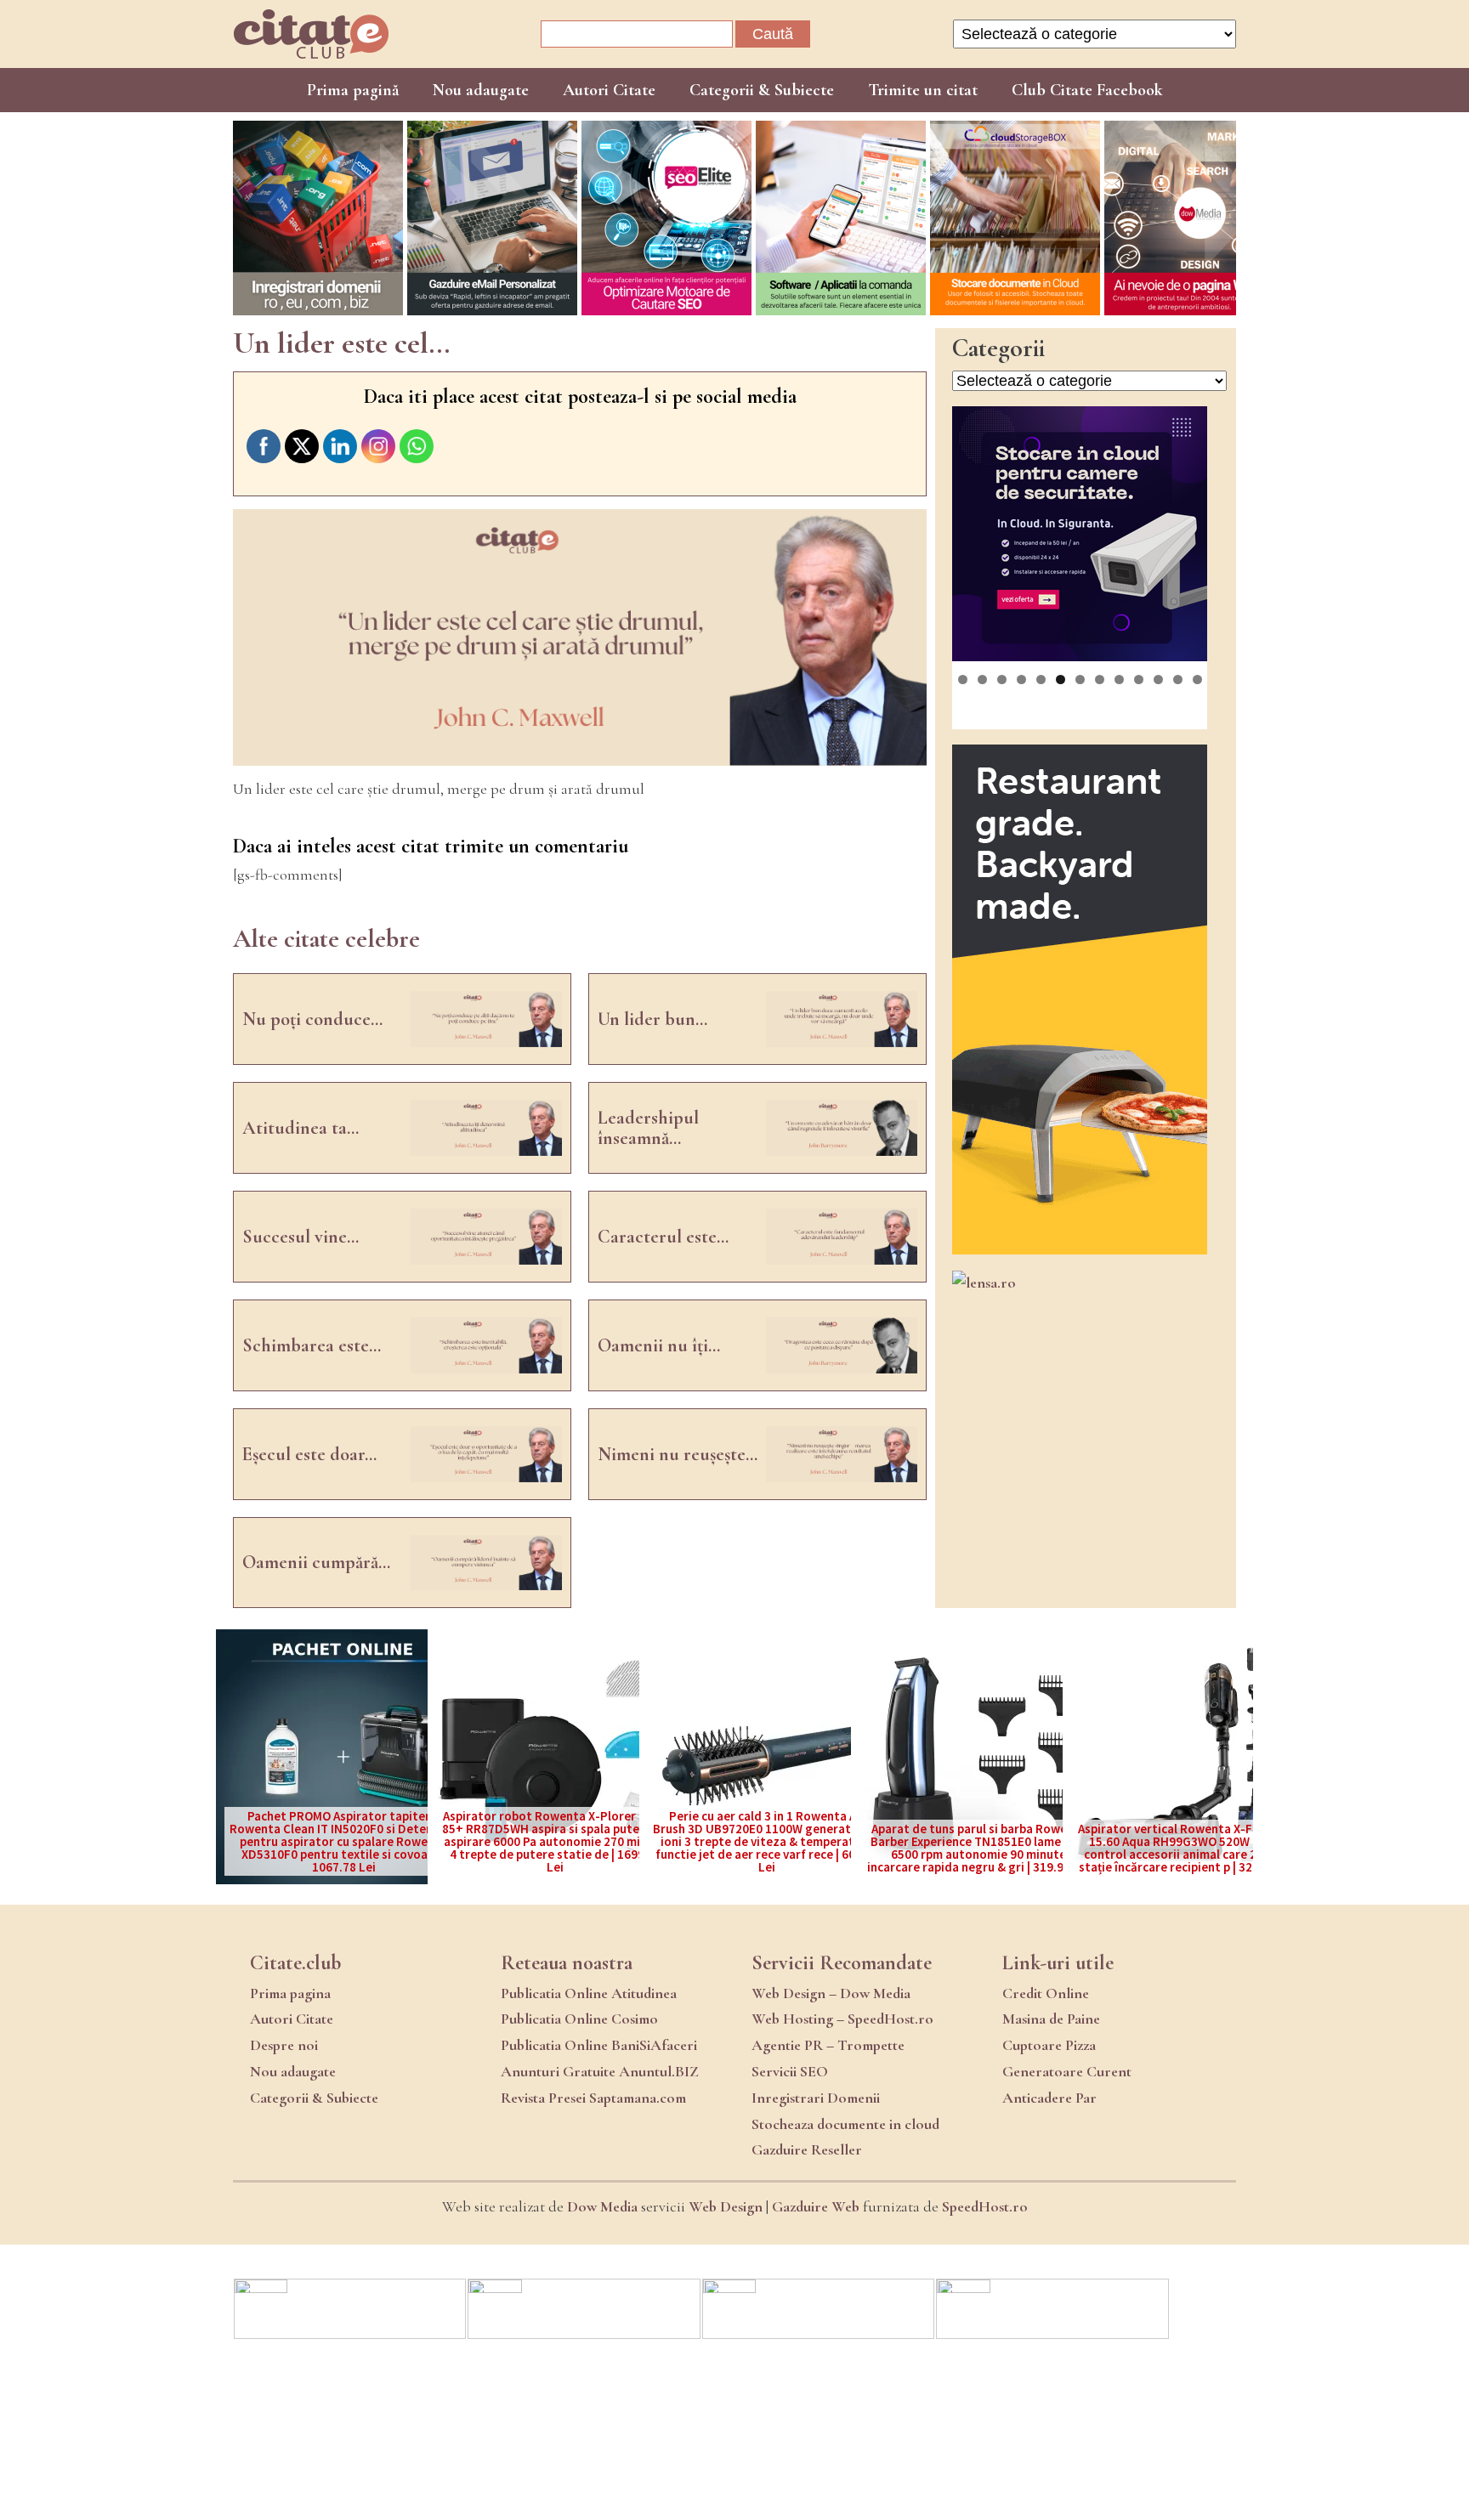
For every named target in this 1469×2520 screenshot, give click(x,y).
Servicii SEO (790, 2071)
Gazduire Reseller (807, 2149)
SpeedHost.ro (985, 2206)
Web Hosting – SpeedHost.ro (842, 2019)
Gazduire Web (816, 2206)
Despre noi (284, 2045)
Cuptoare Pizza (1049, 2045)
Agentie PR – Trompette (828, 2045)
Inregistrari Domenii (816, 2098)
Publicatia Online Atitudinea (589, 1993)
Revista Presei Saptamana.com (593, 2098)
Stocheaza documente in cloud (845, 2124)
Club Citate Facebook (1087, 90)
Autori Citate (609, 90)
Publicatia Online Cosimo (579, 2019)
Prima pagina (290, 1993)
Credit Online (1046, 1993)
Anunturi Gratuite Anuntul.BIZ (600, 2071)
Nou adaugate (481, 90)
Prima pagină (353, 90)
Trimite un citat (923, 90)
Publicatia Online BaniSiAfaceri (599, 2045)
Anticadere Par (1049, 2098)
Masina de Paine (1051, 2019)
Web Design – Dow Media (831, 1993)
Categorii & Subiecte (762, 90)
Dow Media (602, 2206)
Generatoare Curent (1067, 2071)
